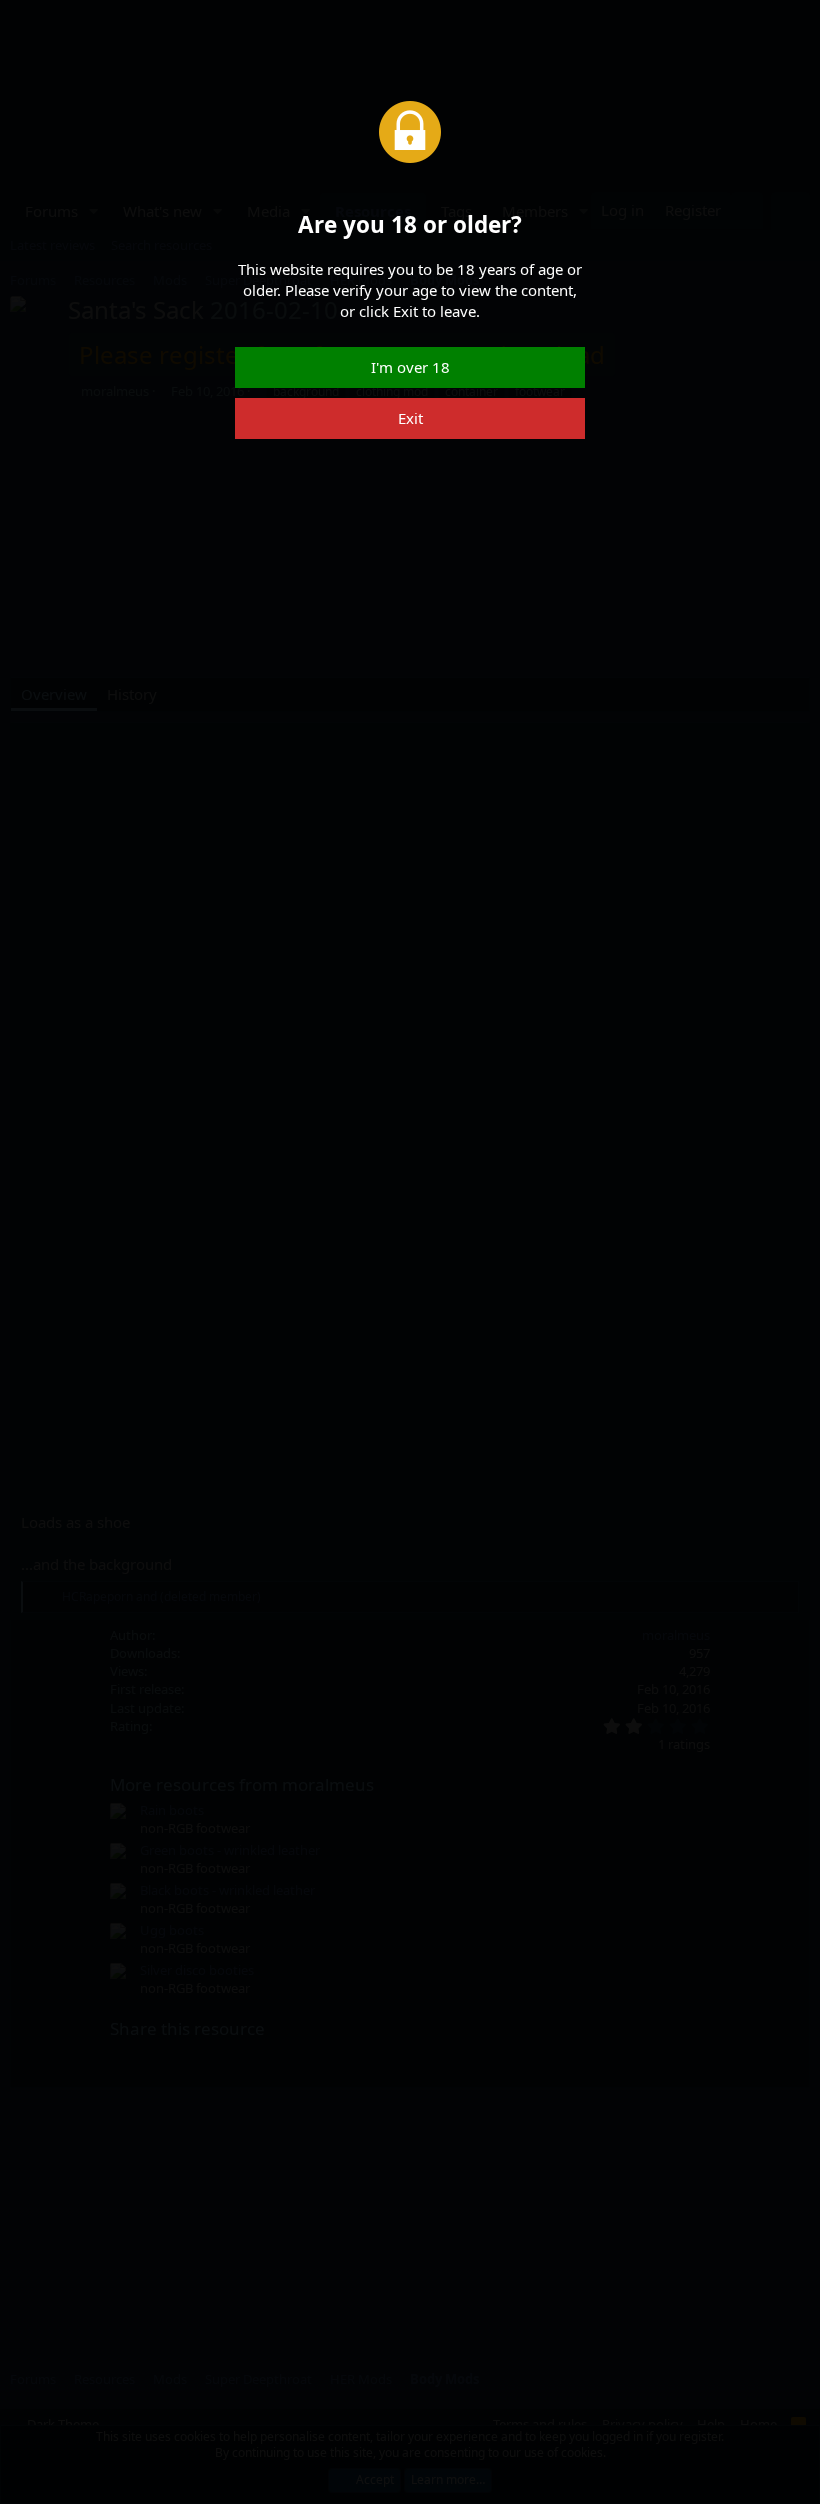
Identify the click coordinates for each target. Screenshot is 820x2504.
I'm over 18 (410, 367)
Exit (410, 418)
